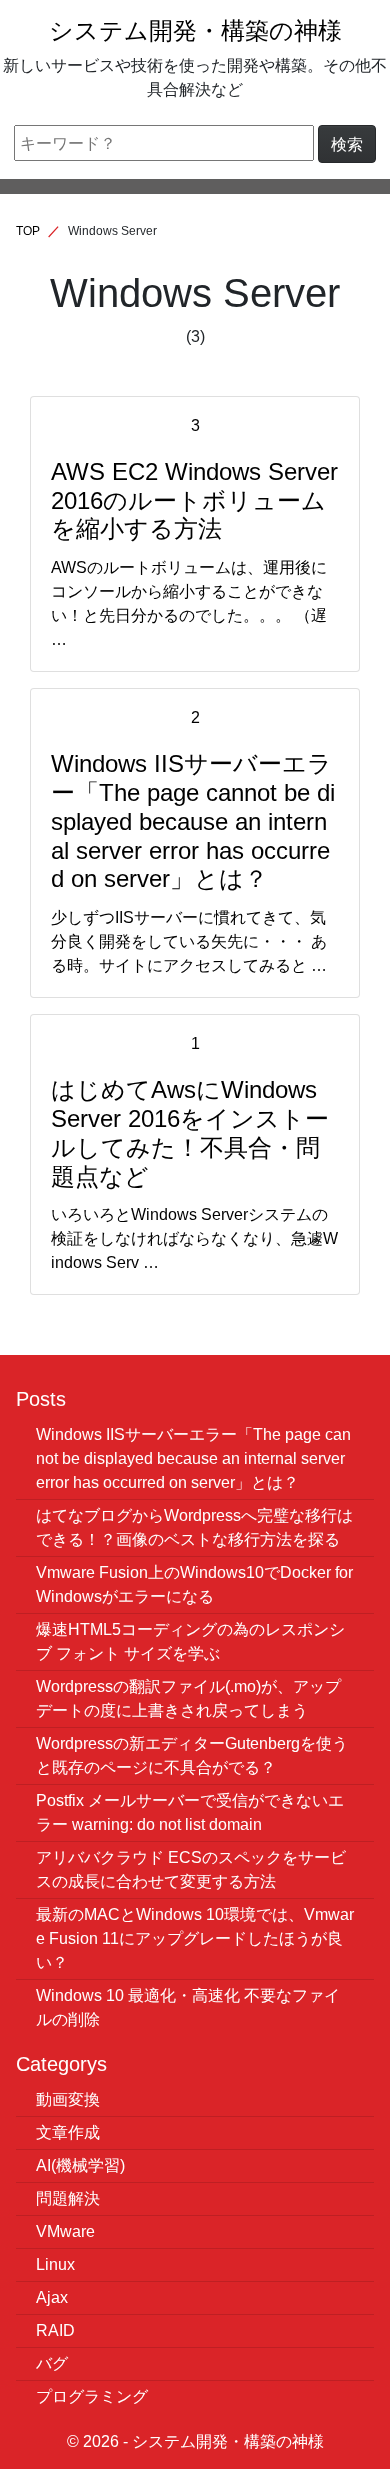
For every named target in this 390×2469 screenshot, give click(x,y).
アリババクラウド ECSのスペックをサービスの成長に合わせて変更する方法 (191, 1869)
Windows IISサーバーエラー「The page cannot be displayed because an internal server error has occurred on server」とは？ (193, 1458)
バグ (52, 2363)
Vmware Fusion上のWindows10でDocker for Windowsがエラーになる (194, 1584)
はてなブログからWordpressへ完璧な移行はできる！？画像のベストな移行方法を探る (194, 1527)
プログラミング (92, 2396)
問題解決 (68, 2198)
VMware (65, 2231)
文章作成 (68, 2132)
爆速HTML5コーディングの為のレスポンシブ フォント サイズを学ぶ (190, 1641)
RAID (55, 2330)
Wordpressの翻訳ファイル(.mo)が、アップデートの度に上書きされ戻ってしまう (188, 1698)
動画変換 (68, 2099)
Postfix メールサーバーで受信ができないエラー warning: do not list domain (190, 1812)
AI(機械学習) (80, 2165)
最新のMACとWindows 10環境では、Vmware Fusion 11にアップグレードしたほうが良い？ (195, 1938)
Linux (55, 2264)
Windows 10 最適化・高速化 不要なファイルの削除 (188, 2007)
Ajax (52, 2297)
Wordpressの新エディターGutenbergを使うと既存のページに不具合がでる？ (192, 1755)
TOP (28, 230)
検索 (347, 144)
